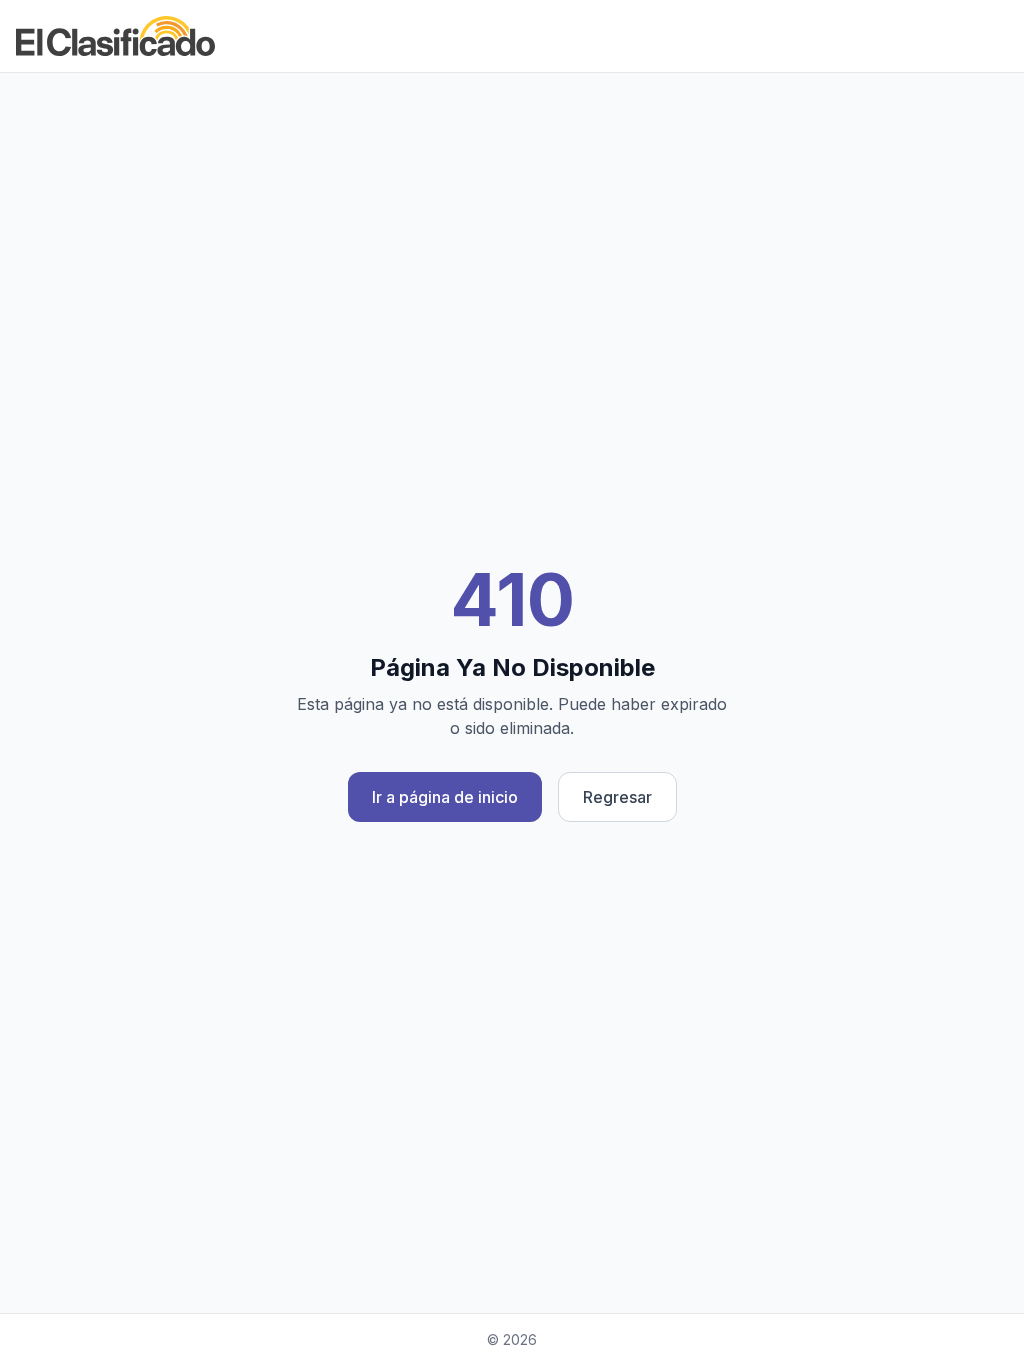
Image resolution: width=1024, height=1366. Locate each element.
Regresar (617, 797)
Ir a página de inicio (445, 797)
